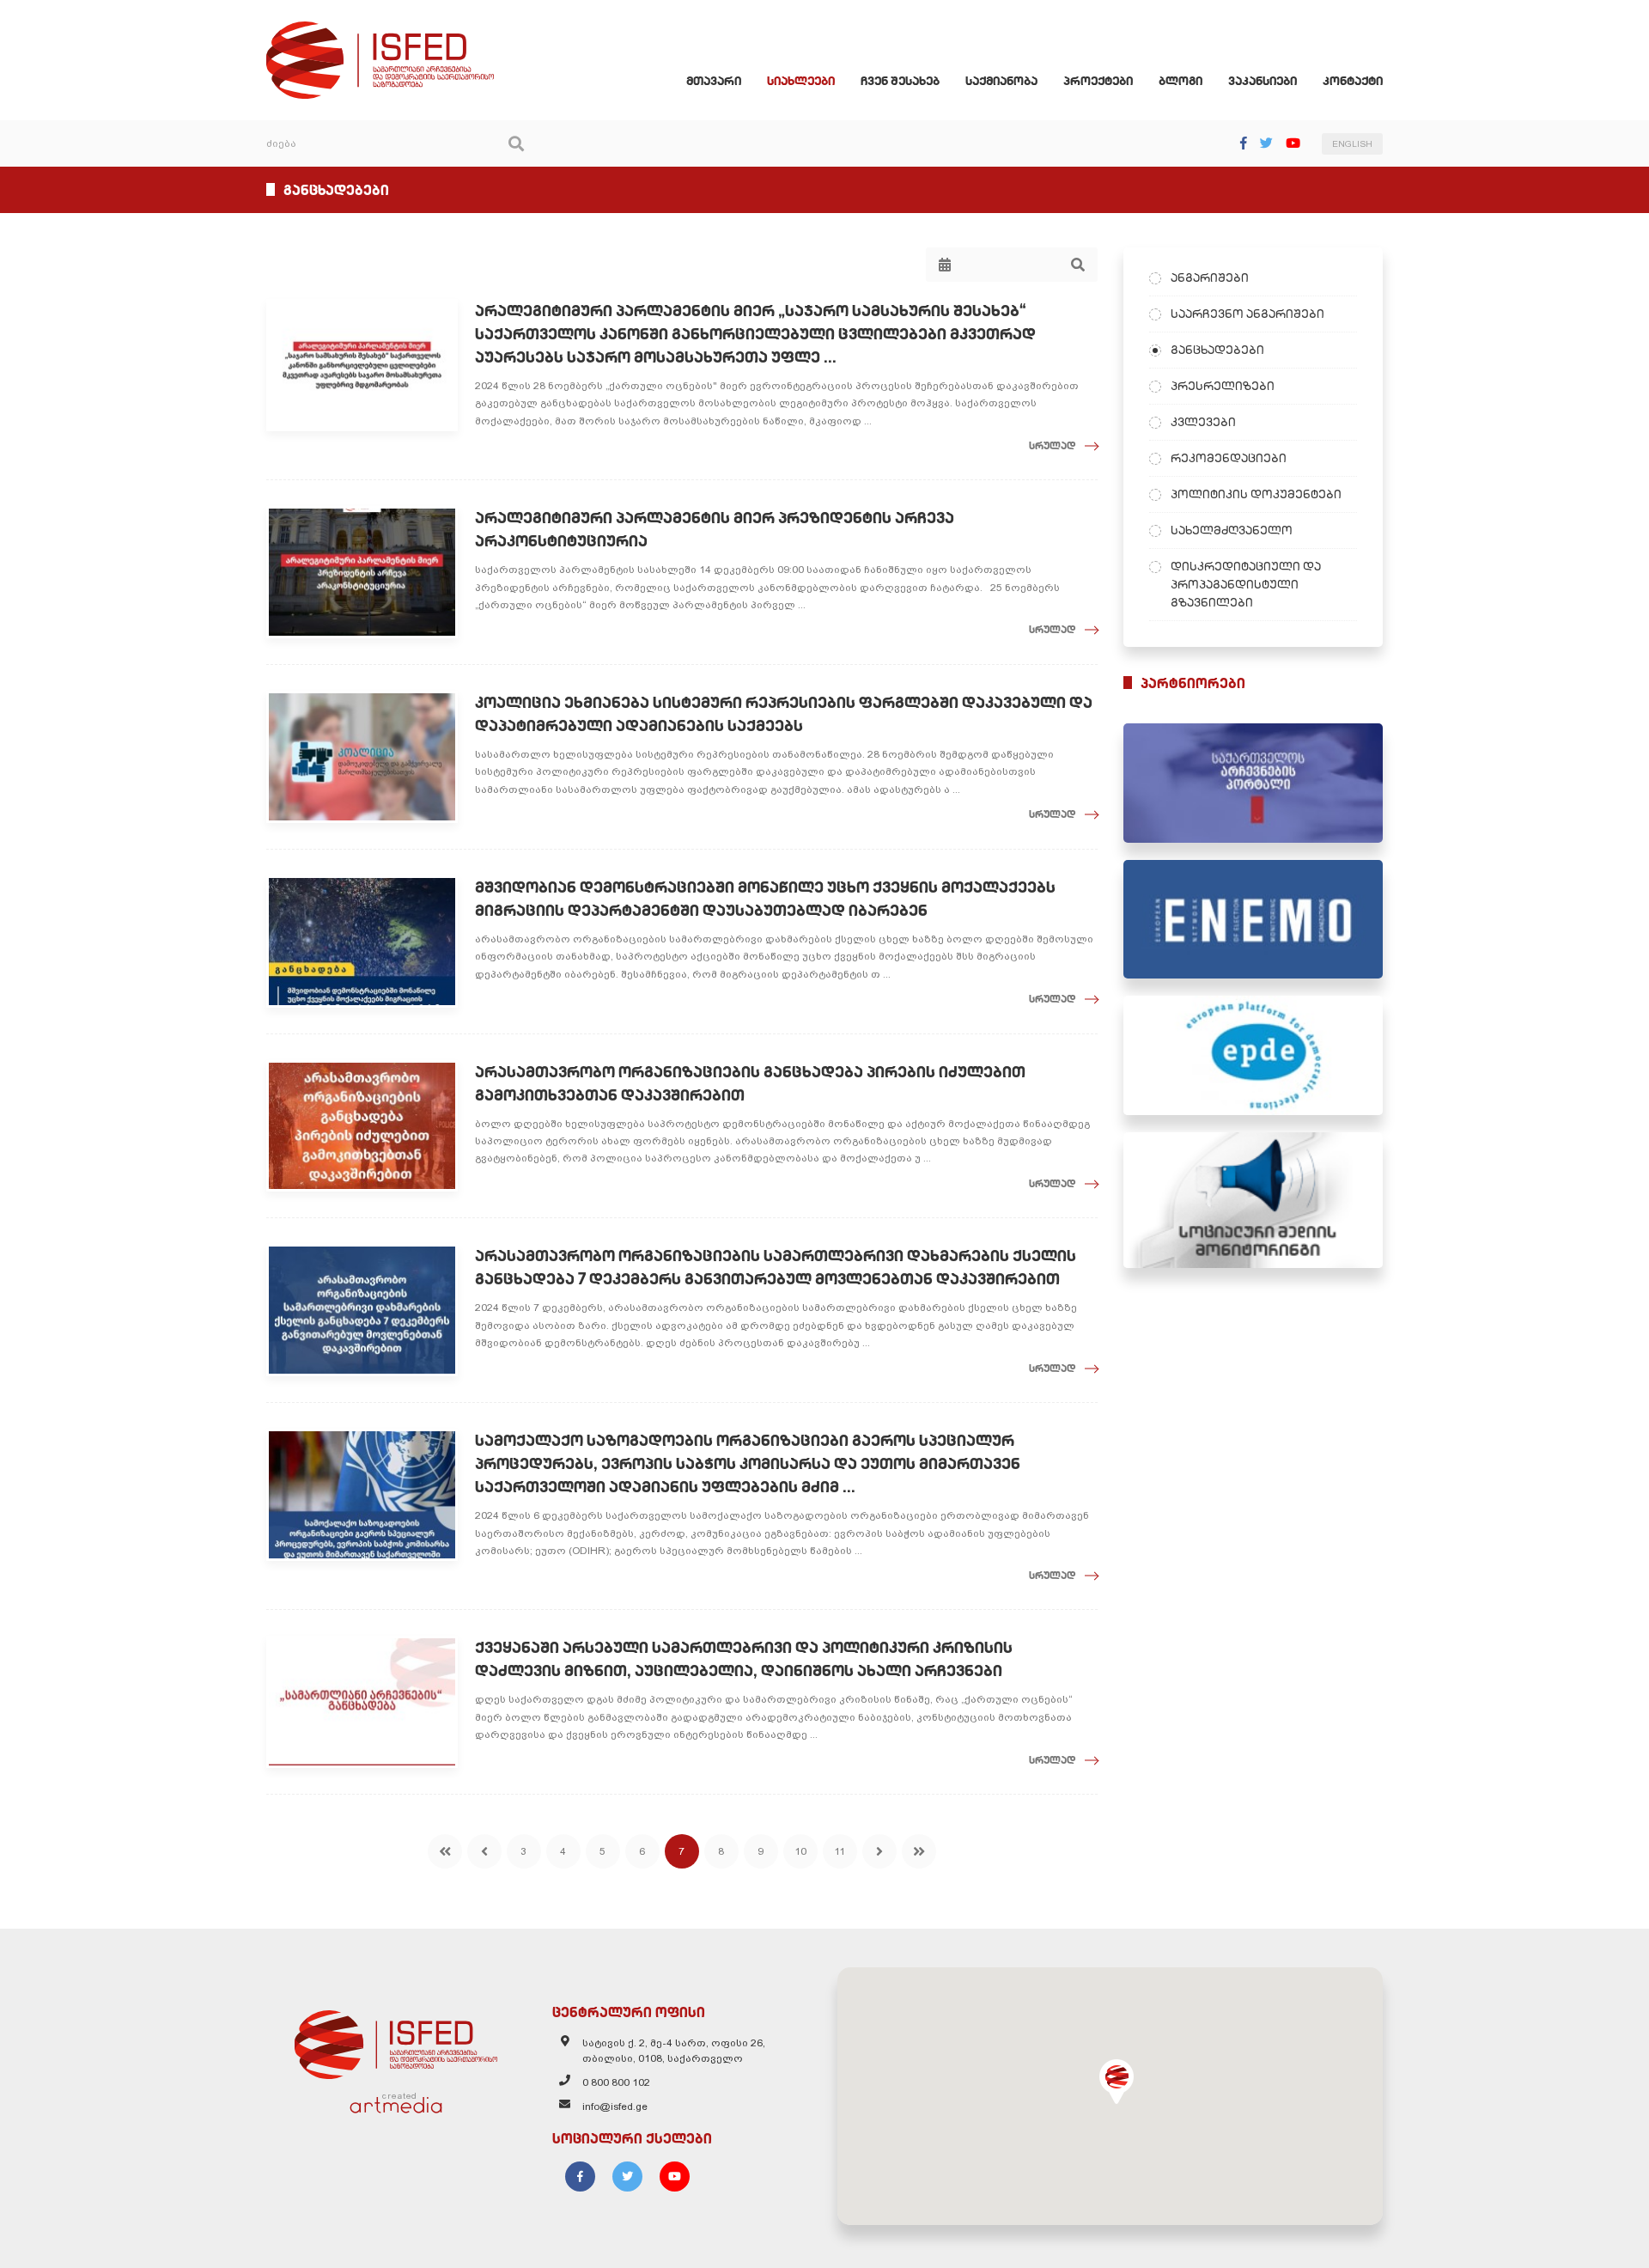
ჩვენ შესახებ (900, 81)
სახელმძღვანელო (1232, 530)
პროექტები (1098, 81)
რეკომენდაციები (1229, 458)
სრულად (1053, 445)
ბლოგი (1180, 81)
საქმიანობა (1001, 81)
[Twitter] (1266, 143)
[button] (1117, 2082)
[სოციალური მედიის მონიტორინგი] (1253, 1200)
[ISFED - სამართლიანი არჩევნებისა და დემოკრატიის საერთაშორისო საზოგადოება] (380, 29)
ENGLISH (1352, 144)
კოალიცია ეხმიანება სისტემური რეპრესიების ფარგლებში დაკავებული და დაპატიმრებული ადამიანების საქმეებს (784, 714)
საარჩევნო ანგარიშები (1247, 314)
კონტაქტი (1353, 81)
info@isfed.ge (615, 2106)
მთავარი (714, 81)
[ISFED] (396, 2040)
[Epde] (1253, 1055)
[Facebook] (1244, 143)
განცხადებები (1217, 350)
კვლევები (1203, 422)
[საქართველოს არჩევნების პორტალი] (1253, 783)
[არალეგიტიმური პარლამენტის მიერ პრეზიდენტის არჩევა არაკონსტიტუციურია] (362, 572)
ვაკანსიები (1263, 81)
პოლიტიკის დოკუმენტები (1256, 494)
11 (840, 1851)
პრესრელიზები (1223, 386)
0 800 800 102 (616, 2082)
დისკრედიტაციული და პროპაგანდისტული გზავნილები (1246, 584)
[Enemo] (1253, 920)
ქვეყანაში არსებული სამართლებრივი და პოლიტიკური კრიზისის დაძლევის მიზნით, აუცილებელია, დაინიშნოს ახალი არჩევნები (744, 1659)
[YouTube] (1293, 143)
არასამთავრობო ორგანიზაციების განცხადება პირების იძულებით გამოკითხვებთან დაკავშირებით (750, 1083)
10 (800, 1851)
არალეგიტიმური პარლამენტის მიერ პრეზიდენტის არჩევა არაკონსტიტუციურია (715, 529)
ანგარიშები (1210, 277)
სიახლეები (801, 81)
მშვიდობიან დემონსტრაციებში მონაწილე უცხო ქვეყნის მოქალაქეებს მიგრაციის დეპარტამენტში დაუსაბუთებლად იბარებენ (765, 899)
